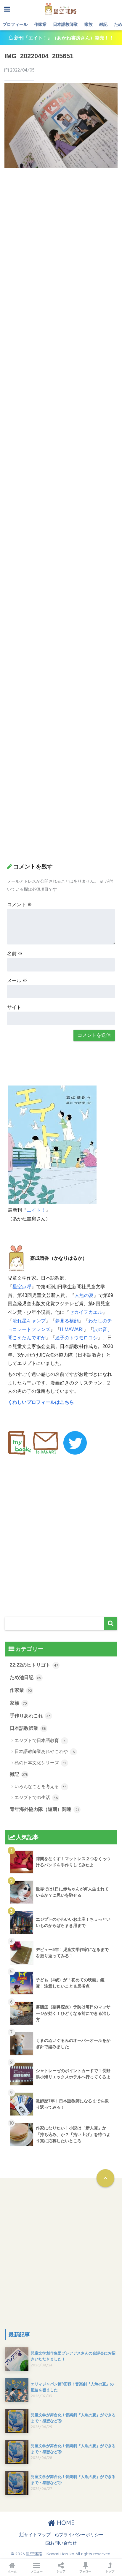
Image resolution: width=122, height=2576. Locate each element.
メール (17, 981)
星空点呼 (22, 1287)
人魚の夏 (84, 1295)
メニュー (37, 2571)
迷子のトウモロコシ (76, 1338)
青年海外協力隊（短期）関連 (44, 1809)
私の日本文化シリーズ (40, 1763)
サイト (14, 1007)
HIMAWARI (72, 1329)
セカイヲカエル (86, 1312)
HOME (65, 2523)
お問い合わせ (63, 2543)
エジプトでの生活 (36, 1797)
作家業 (40, 24)
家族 (89, 24)
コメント (20, 905)
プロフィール (15, 24)
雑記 (103, 24)
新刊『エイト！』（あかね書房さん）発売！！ (63, 38)
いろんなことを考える (41, 1786)
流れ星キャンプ (29, 1321)
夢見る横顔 (67, 1321)
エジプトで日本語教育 (40, 1740)
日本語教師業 (65, 24)
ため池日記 (25, 1677)
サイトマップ (37, 2535)
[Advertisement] (61, 236)
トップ (110, 2571)
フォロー (85, 2571)
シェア (61, 2571)
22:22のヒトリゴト (34, 1665)
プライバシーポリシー (81, 2535)
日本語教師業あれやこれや (45, 1751)
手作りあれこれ (30, 1716)
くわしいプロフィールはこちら (41, 1402)
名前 (15, 954)
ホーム (12, 2571)
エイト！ (36, 1210)
